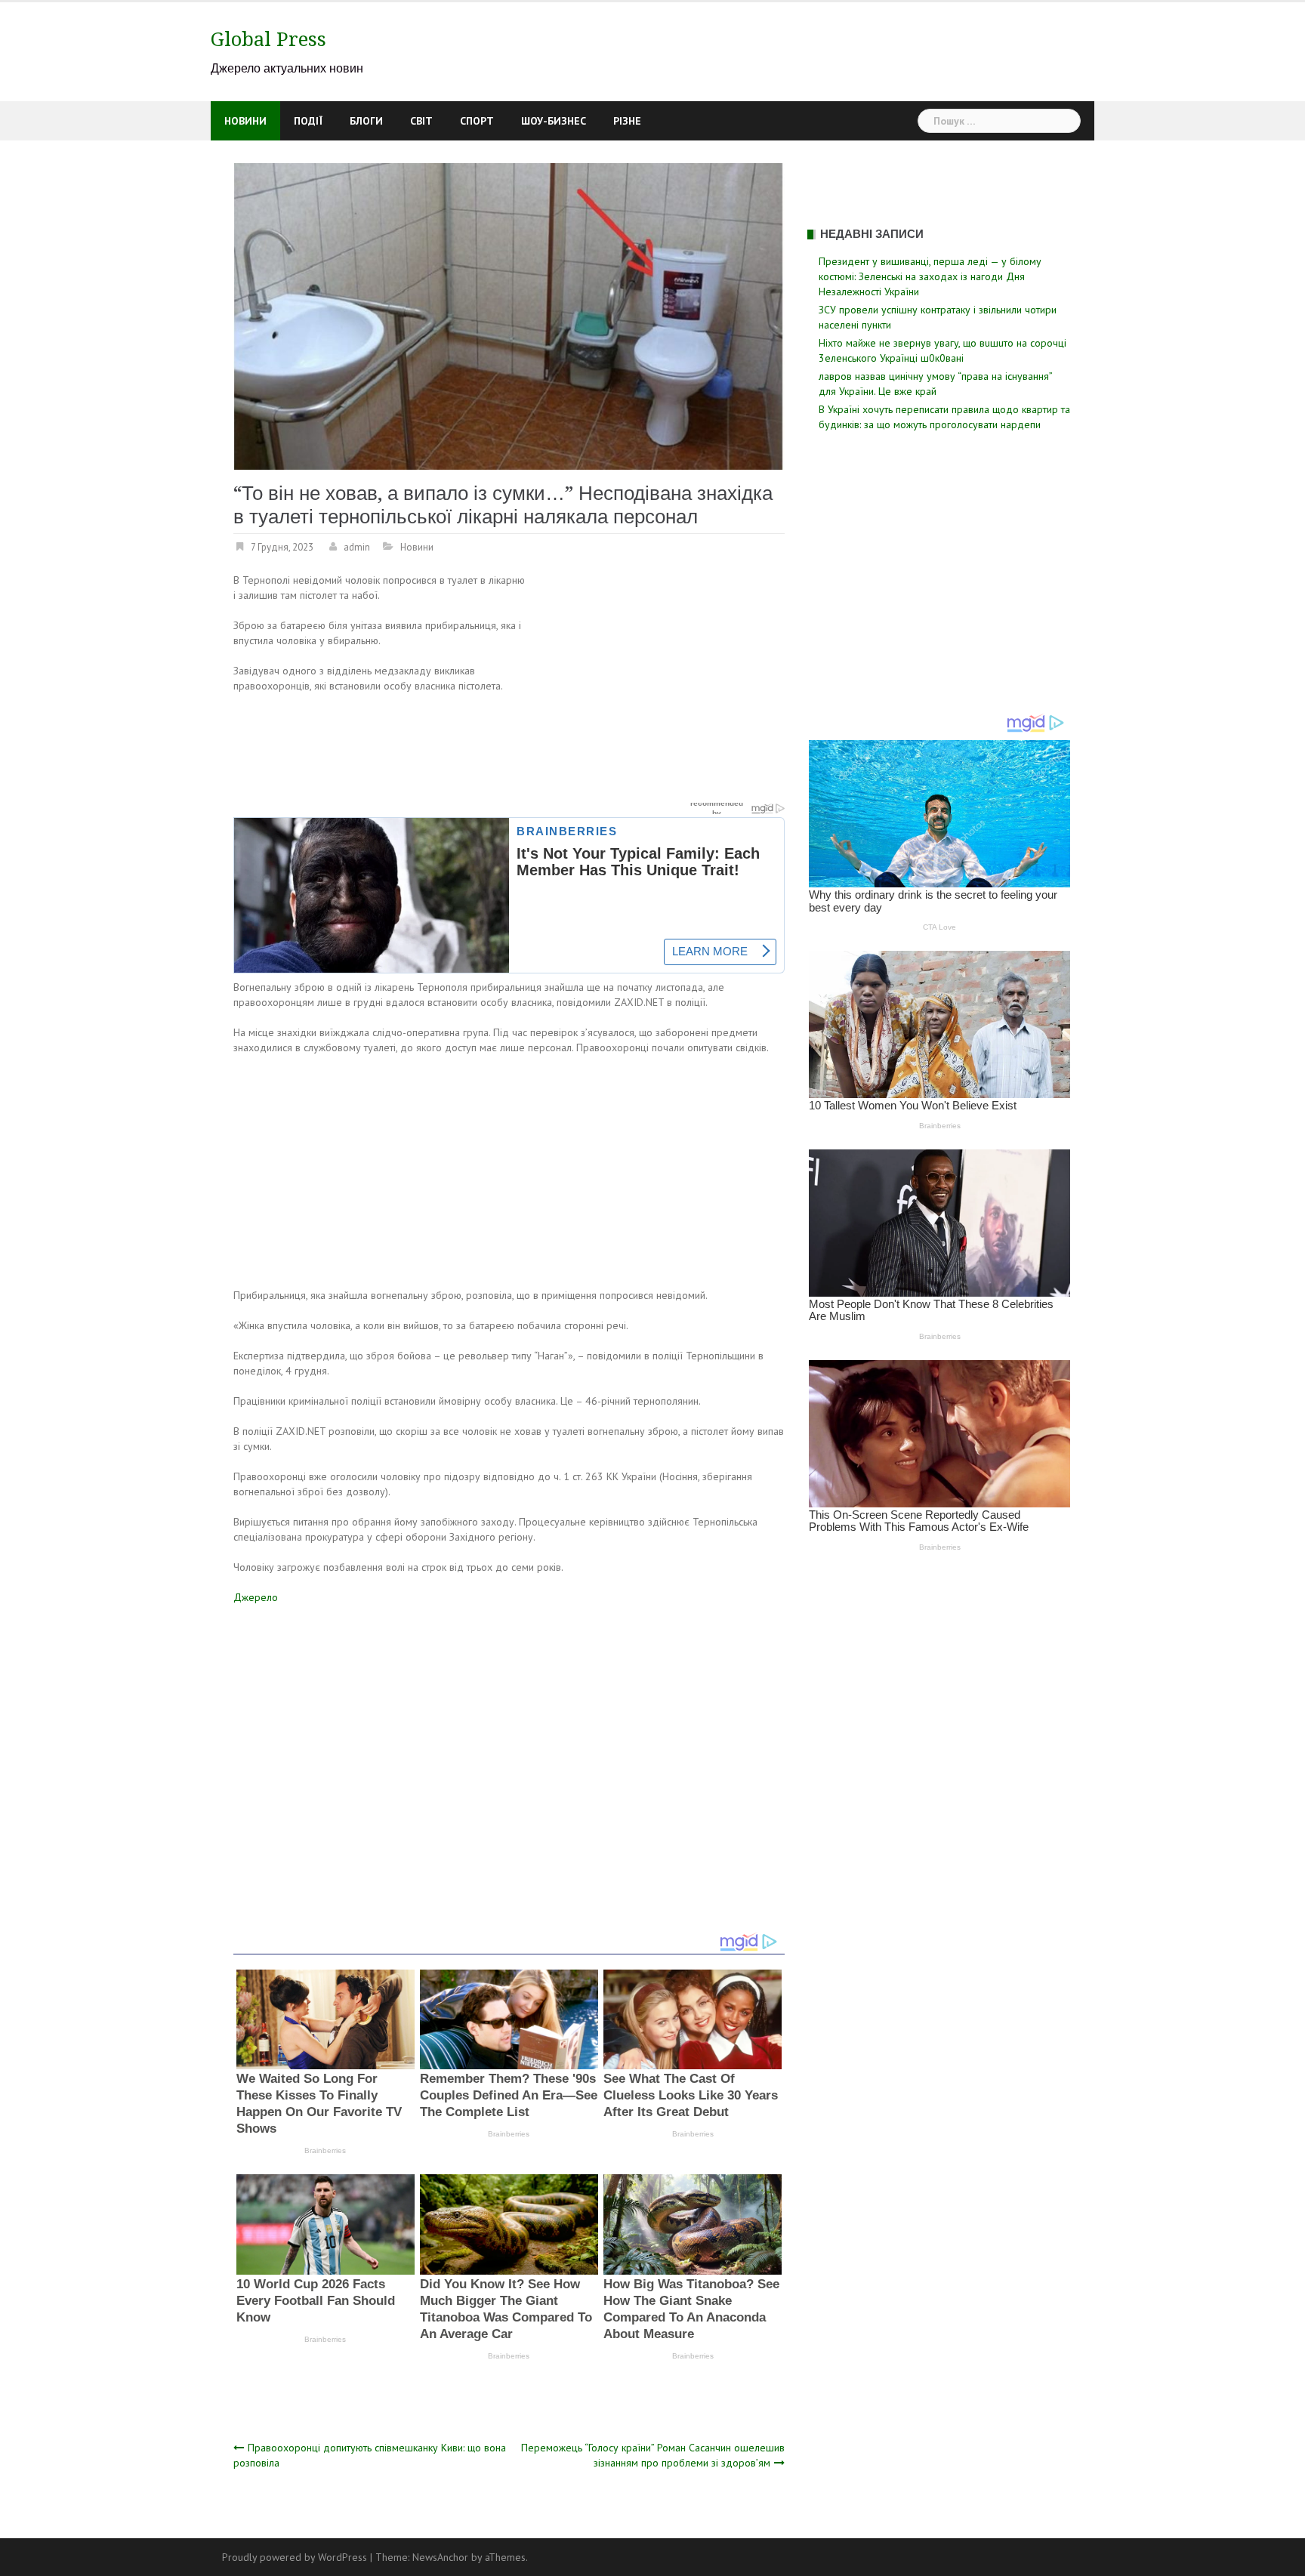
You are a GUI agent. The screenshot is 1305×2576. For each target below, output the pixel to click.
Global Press (268, 39)
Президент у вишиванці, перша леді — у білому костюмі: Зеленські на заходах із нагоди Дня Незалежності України (930, 276)
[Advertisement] (658, 684)
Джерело (256, 1597)
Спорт (477, 121)
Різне (627, 121)
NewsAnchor (440, 2557)
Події (308, 121)
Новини (245, 121)
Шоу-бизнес (554, 121)
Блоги (366, 121)
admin (357, 547)
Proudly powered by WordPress (295, 2557)
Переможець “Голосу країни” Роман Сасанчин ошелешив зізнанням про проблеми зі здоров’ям (653, 2455)
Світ (421, 121)
